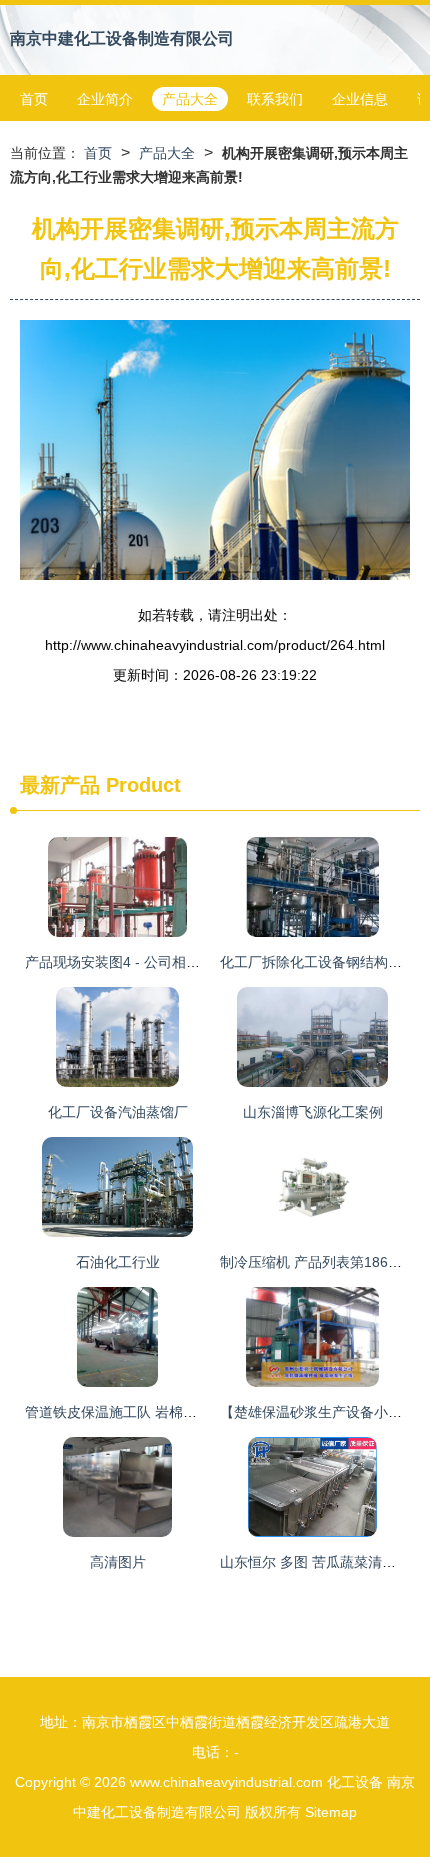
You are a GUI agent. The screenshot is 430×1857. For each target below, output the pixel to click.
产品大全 (190, 99)
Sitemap (331, 1812)
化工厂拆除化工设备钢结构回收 (318, 962)
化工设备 (355, 1782)
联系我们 (275, 99)
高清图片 (118, 1562)
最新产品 (60, 785)
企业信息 (360, 99)
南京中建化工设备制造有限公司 (122, 38)
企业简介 (105, 99)
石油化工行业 (118, 1262)
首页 (34, 99)
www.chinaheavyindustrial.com (226, 1782)
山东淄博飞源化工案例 (313, 1112)
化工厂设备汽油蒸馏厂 (118, 1112)
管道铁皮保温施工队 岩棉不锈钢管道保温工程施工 (181, 1412)
